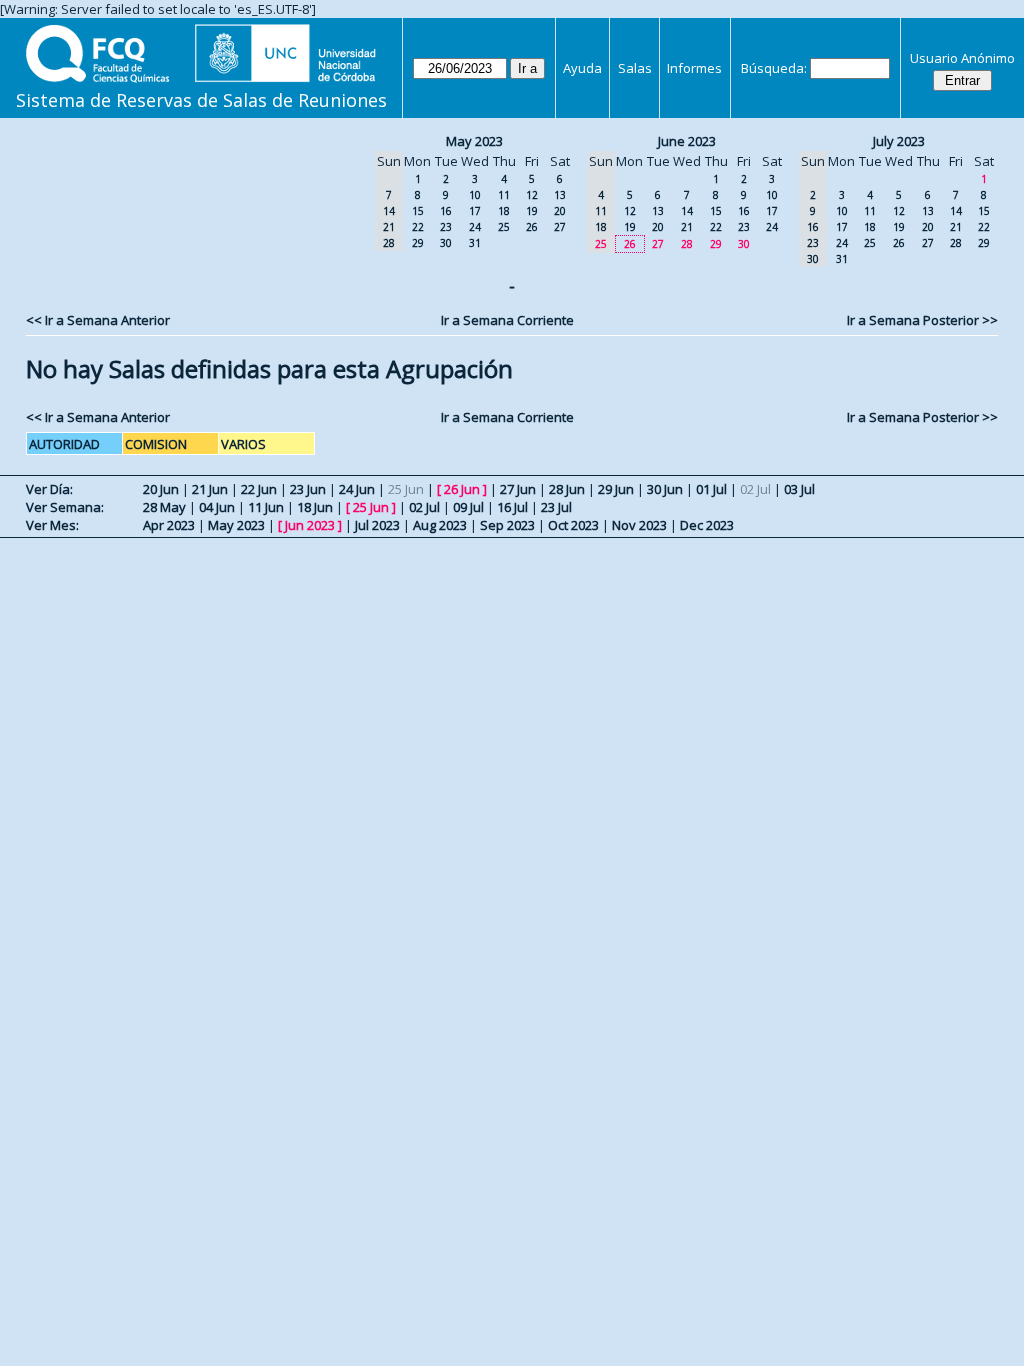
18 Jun (315, 507)
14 (687, 211)
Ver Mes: (52, 525)
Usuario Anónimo (962, 58)
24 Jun (357, 489)
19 (532, 211)
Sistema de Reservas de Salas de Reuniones (201, 100)
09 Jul (468, 507)
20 (560, 211)
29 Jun (616, 489)
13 (560, 195)
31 (475, 243)
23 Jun (308, 489)
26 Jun (462, 489)
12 (532, 195)
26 (532, 227)
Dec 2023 (707, 525)
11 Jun (266, 507)
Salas (635, 68)
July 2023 (899, 141)
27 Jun (518, 489)
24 (475, 227)
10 (475, 195)
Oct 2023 (573, 525)
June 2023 (687, 141)
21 (687, 227)
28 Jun (567, 489)
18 (504, 211)
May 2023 (474, 141)
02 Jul (424, 507)
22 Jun (259, 489)
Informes (694, 68)
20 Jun (161, 489)
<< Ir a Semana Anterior (98, 320)
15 (418, 211)
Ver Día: (49, 489)
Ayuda (582, 68)
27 (560, 227)
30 (446, 243)
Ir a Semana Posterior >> (922, 320)
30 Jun (665, 489)
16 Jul (512, 507)
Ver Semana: (65, 507)
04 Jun (217, 507)
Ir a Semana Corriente (507, 320)
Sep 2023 (507, 525)
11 (504, 195)
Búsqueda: (774, 68)
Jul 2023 (377, 525)
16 (446, 211)
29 (418, 243)
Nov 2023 (639, 525)
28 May (164, 507)
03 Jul (799, 489)
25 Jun (371, 507)
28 (687, 244)
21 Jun (210, 489)
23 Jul (556, 507)
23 (446, 227)
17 (475, 211)
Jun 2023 (310, 525)
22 (418, 227)
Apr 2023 (169, 525)
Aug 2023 (440, 525)
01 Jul (711, 489)
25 (504, 227)
